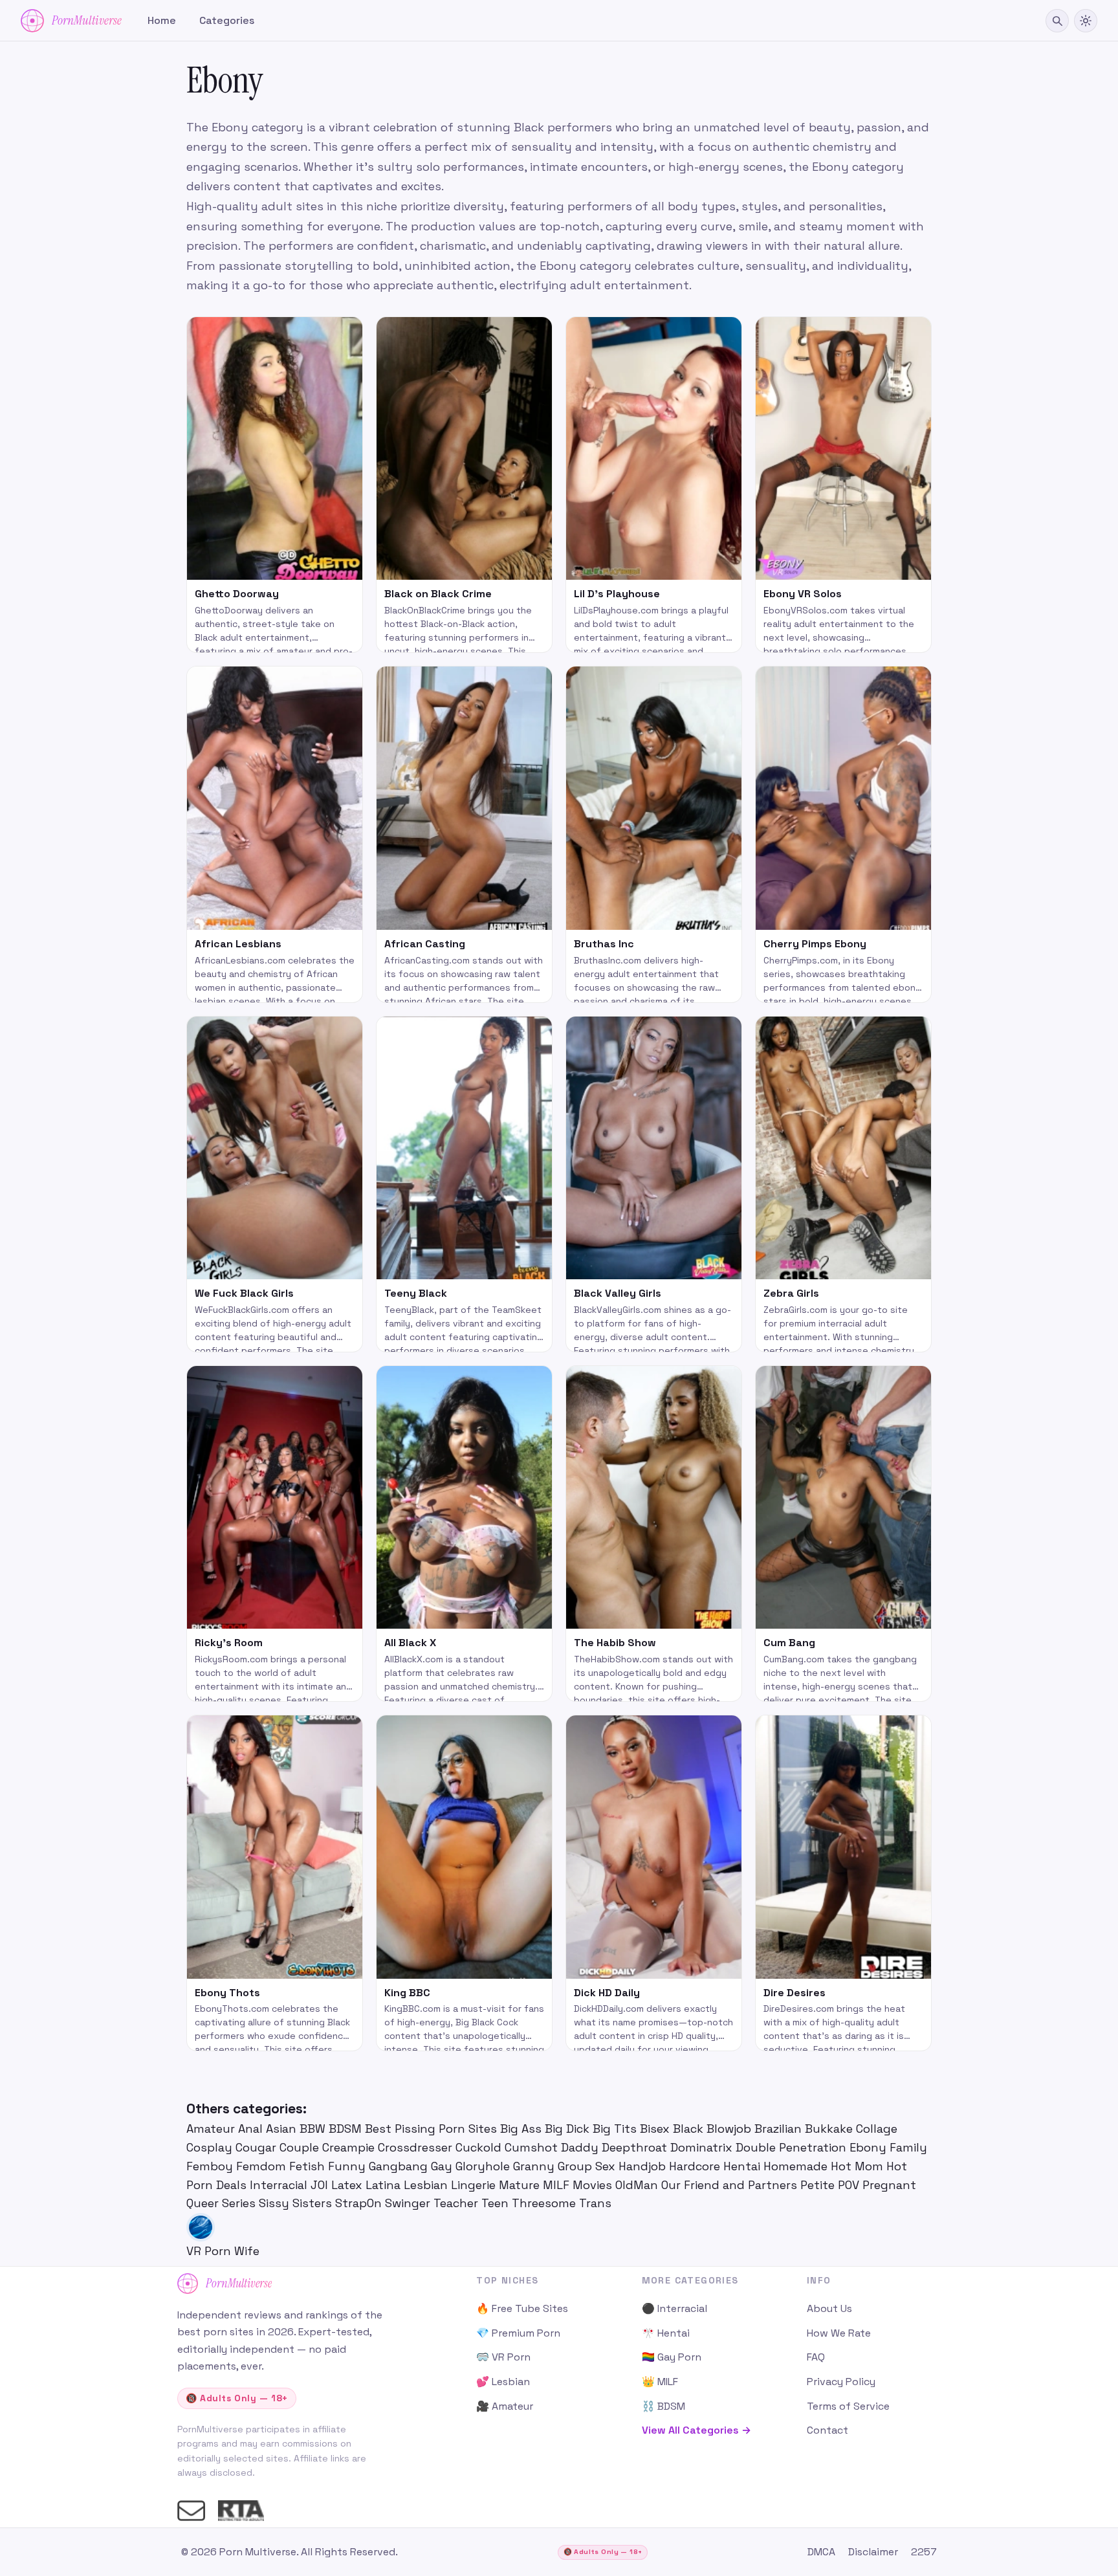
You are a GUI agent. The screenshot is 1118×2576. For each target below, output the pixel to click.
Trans (595, 2203)
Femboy (211, 2166)
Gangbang (400, 2166)
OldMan (638, 2185)
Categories (227, 20)
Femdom (263, 2166)
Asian (283, 2129)
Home (162, 20)
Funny (348, 2166)
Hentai (743, 2166)
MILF (558, 2185)
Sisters (314, 2203)
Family (908, 2147)
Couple (301, 2147)
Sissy (276, 2203)
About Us (829, 2308)
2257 (924, 2552)
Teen (497, 2203)
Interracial (280, 2185)
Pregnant (889, 2185)
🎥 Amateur (505, 2406)
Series (240, 2203)
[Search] (1057, 21)
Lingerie (475, 2185)
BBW (314, 2129)
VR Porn (210, 2251)
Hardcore (696, 2166)
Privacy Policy (841, 2382)
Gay (443, 2166)
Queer (204, 2203)
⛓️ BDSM (663, 2406)
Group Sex (588, 2166)
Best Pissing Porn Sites (433, 2129)
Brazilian (780, 2129)
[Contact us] (191, 2511)
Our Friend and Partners (731, 2185)
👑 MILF (660, 2382)
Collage (877, 2129)
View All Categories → (696, 2430)
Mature (521, 2185)
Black (690, 2129)
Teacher (457, 2203)
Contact (828, 2430)
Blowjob (730, 2129)
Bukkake (830, 2129)
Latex (348, 2185)
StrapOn (360, 2203)
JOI (321, 2185)
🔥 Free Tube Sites (522, 2308)
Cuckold (480, 2147)
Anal (252, 2129)
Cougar (258, 2147)
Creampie (350, 2147)
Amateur (212, 2129)
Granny (535, 2166)
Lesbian (427, 2185)
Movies (594, 2185)
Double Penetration (793, 2147)
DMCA (821, 2552)
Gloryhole (484, 2166)
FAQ (816, 2357)
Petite (819, 2185)
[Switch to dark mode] (1086, 21)
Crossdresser (417, 2147)
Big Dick (569, 2129)
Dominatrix (703, 2147)
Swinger (409, 2203)
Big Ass (522, 2129)
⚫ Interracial (674, 2308)
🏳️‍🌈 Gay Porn (672, 2357)
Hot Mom (859, 2166)
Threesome (545, 2203)
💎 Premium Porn (518, 2333)
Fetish (309, 2166)
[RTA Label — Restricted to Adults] (241, 2511)
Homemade (797, 2166)
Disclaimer (873, 2552)
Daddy (581, 2147)
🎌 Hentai (666, 2333)
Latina (385, 2185)
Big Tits (616, 2129)
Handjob (644, 2166)
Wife (247, 2251)
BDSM (347, 2129)
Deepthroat (636, 2147)
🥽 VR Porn (503, 2357)
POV (850, 2185)
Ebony (870, 2147)
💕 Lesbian (503, 2382)
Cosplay (211, 2147)
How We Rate (839, 2333)
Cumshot (533, 2147)
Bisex (656, 2129)
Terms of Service (848, 2406)
